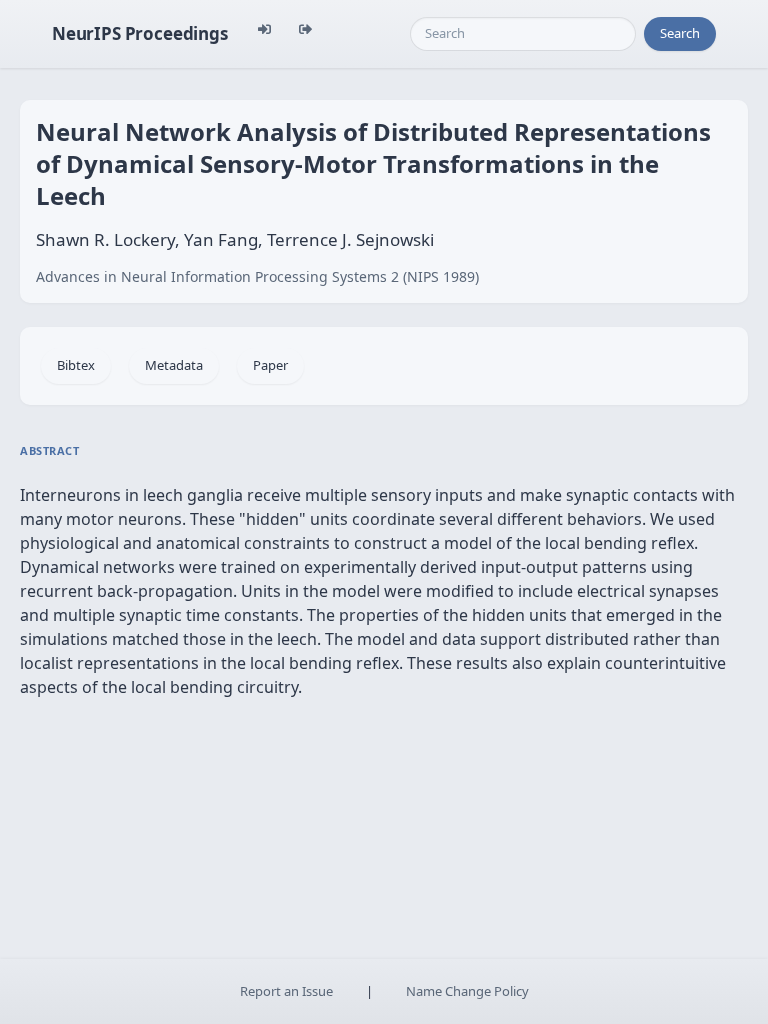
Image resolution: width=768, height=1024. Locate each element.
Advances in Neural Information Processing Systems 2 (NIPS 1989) (257, 276)
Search (680, 33)
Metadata (174, 365)
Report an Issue (286, 991)
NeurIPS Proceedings (140, 33)
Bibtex (76, 365)
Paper (270, 365)
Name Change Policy (467, 991)
